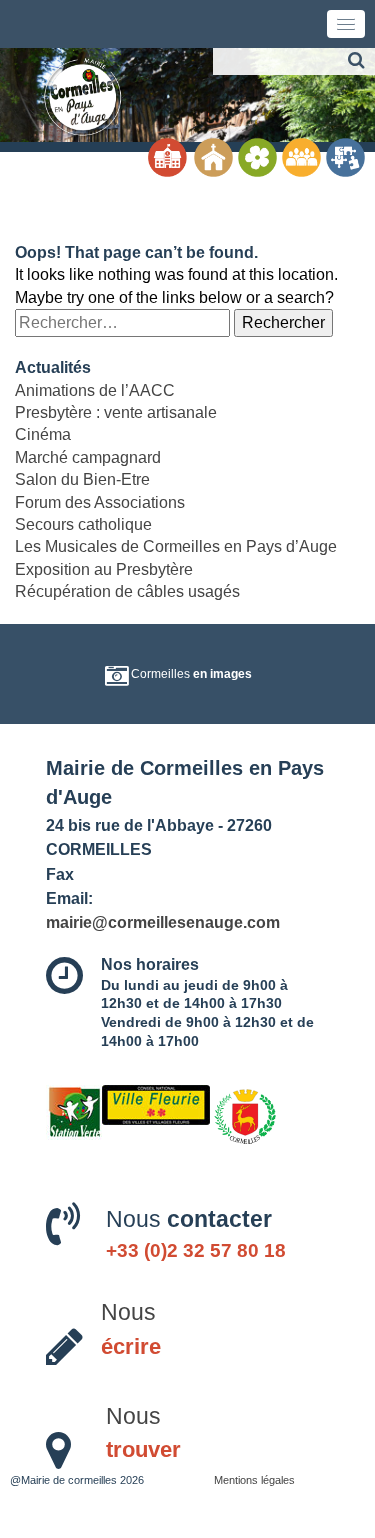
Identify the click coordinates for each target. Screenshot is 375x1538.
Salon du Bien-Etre (82, 479)
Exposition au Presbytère (104, 569)
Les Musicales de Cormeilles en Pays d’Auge (176, 546)
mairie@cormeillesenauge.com (163, 922)
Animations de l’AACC (95, 390)
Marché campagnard (88, 457)
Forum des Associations (100, 502)
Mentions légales (254, 1480)
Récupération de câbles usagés (127, 591)
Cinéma (43, 434)
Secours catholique (83, 524)
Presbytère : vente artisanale (116, 412)
